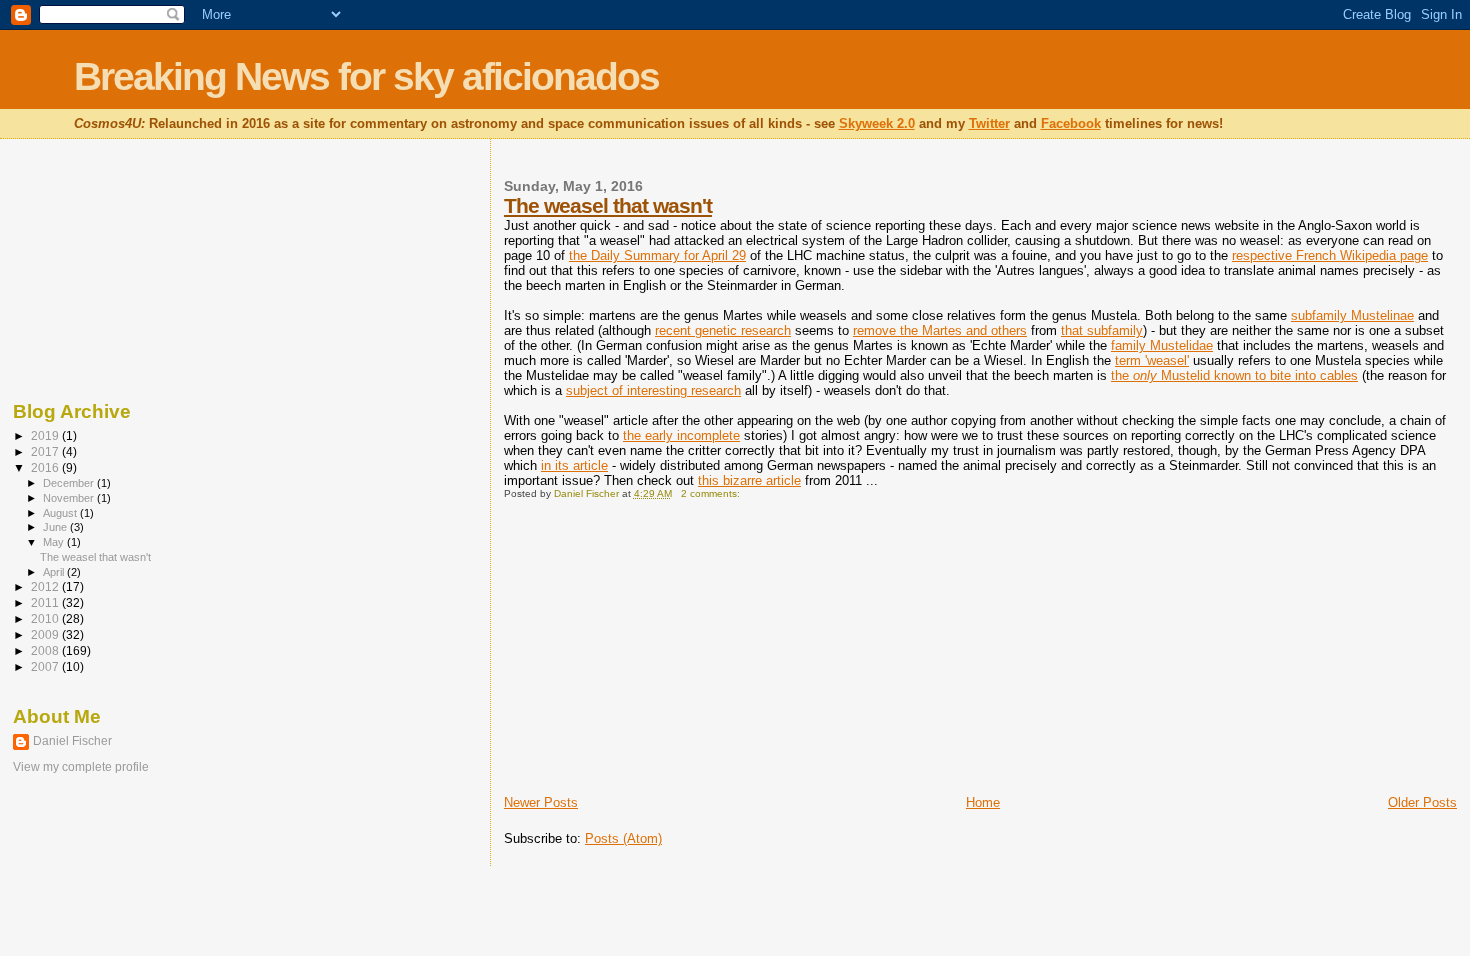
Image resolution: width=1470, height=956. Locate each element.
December (70, 483)
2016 (46, 467)
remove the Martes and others (940, 330)
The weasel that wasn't (608, 205)
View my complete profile (81, 767)
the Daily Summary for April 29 (657, 255)
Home (983, 802)
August (61, 513)
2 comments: (712, 493)
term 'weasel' (1152, 360)
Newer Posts (541, 802)
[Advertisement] (654, 654)
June (56, 527)
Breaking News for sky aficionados (366, 76)
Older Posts (1422, 802)
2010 (46, 618)
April (55, 572)
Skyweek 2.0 (877, 123)
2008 (46, 650)
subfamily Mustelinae (1352, 315)
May (55, 542)
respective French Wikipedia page (1330, 255)
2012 (46, 586)
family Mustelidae (1162, 345)
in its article (574, 465)
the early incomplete (681, 435)
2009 (46, 634)
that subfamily (1102, 330)
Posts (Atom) (623, 838)
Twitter (989, 123)
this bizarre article (749, 480)
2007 (46, 666)
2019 (46, 435)
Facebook (1071, 123)
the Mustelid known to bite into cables (1234, 375)
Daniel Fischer (72, 741)
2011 (46, 602)
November (70, 498)
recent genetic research (723, 330)
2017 (46, 451)
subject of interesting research (653, 390)
